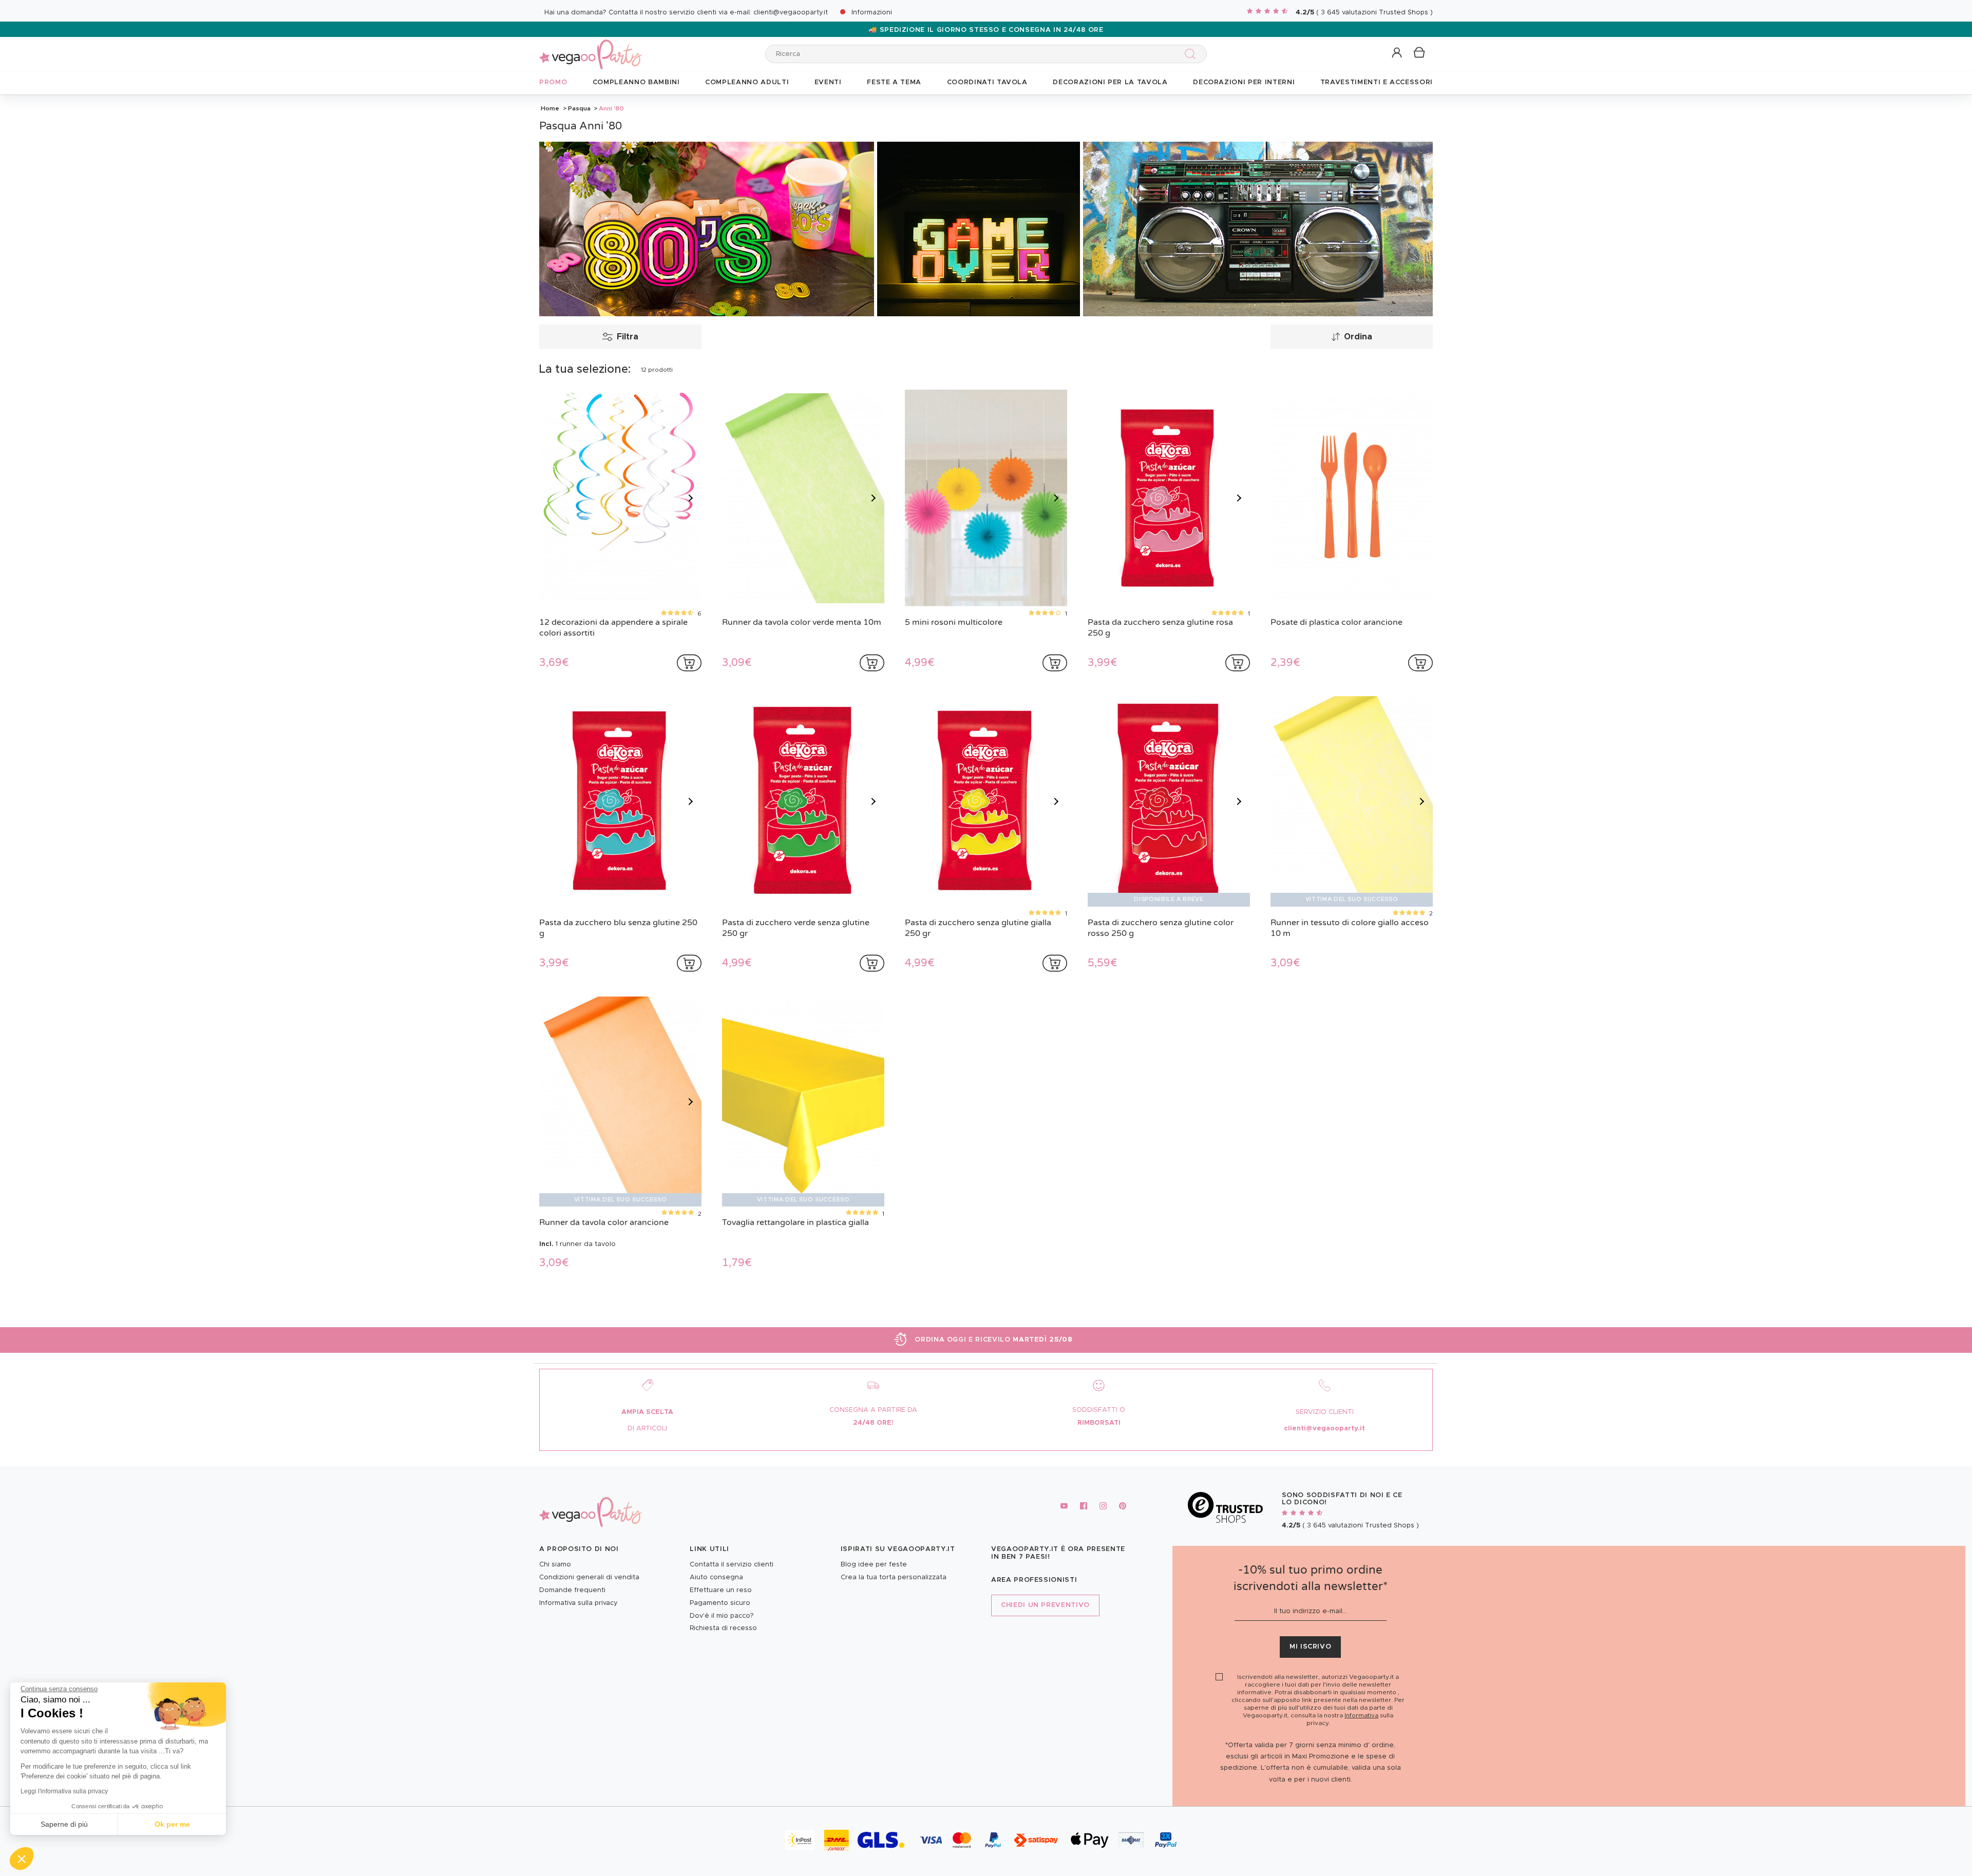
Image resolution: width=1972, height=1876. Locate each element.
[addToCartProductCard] (689, 663)
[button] (22, 1859)
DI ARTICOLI (647, 1429)
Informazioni (872, 13)
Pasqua (579, 108)
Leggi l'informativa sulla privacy (64, 1791)
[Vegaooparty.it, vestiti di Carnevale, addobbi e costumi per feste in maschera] (591, 49)
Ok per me (172, 1824)
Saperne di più (64, 1824)
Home (550, 108)
